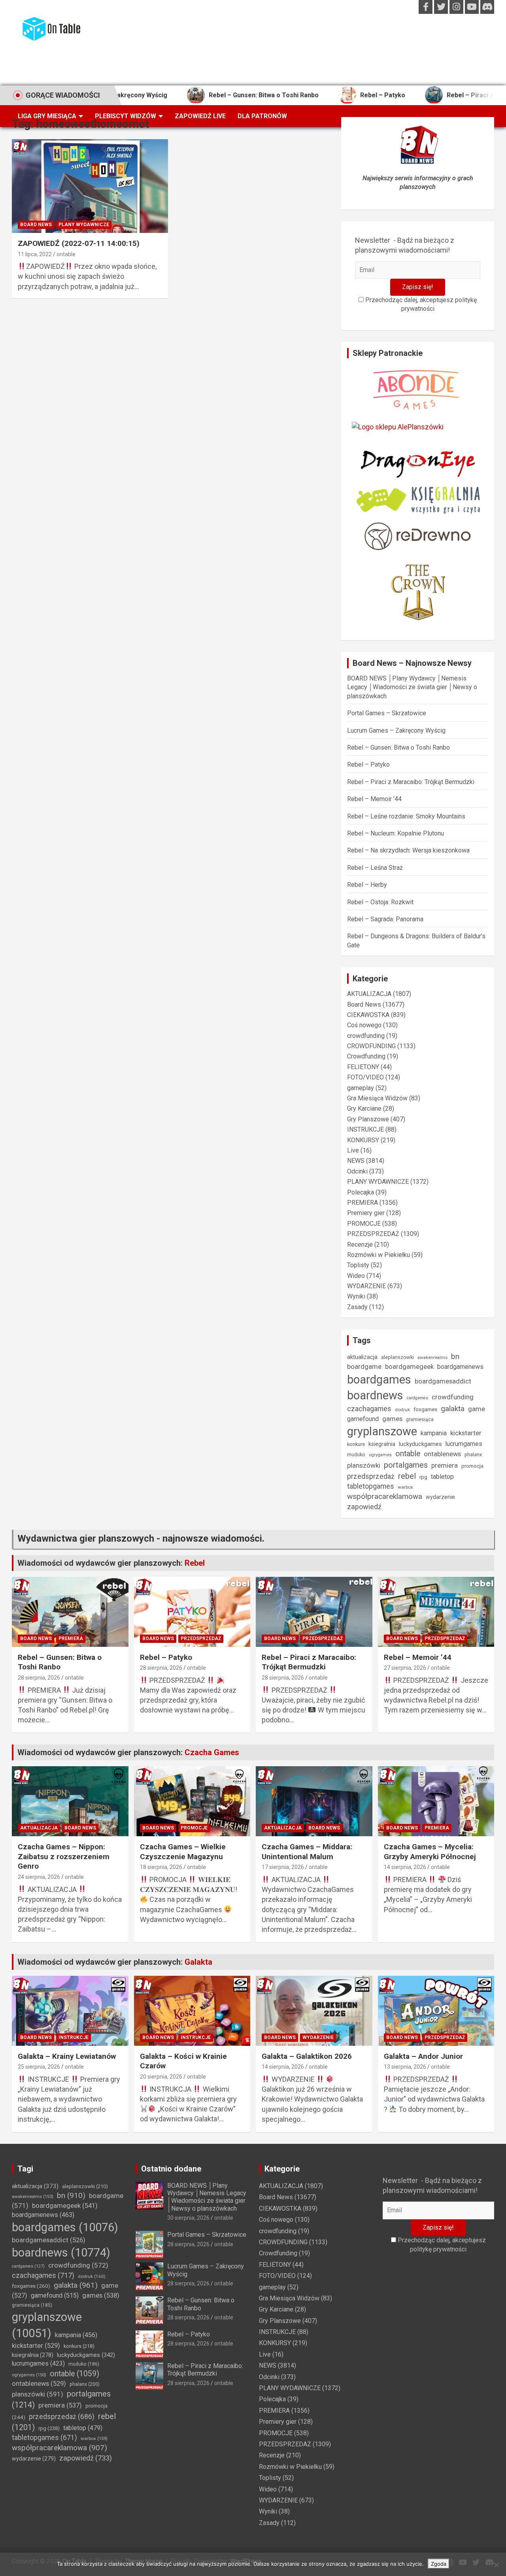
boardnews (375, 1395)
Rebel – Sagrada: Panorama (385, 919)
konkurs (356, 1444)
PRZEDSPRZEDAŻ (373, 1234)
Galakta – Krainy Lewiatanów (67, 2056)
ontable (66, 254)
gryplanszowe (382, 1431)
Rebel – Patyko (326, 95)
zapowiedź (364, 1507)
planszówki (364, 1465)
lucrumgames (464, 1444)
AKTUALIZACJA (369, 994)
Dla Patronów (262, 116)
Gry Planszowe (368, 1119)
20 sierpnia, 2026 (161, 2077)
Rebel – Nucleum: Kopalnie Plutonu (396, 833)
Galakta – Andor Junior (423, 2056)
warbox (405, 1487)
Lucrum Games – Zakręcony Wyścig (396, 730)
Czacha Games (212, 1752)
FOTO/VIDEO (365, 1077)
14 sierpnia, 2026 (405, 1867)
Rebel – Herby (367, 885)
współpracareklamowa (385, 1496)
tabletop (442, 1477)
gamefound (363, 1419)
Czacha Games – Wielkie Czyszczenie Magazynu (183, 1852)
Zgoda (439, 2564)
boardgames (379, 1380)
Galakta (198, 1962)
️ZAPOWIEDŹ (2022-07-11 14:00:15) (79, 243)
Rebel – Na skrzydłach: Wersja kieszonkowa (408, 850)
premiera (445, 1466)
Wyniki (356, 1296)
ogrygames (380, 1455)
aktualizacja (362, 1357)
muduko (356, 1455)
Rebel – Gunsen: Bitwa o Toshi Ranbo (207, 95)
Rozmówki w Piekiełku (379, 1255)
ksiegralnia (382, 1444)
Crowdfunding (366, 1056)
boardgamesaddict (443, 1381)
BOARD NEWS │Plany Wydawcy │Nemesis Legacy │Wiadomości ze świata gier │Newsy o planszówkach (412, 687)
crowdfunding (366, 1036)
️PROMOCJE (364, 1224)
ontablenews (442, 1454)
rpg (423, 1477)
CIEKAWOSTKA (368, 1015)
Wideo (356, 1276)
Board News (36, 225)
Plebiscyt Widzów (126, 116)
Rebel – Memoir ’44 (374, 799)
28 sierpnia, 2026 (39, 1678)
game (477, 1409)
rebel (407, 1476)
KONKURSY (363, 1140)
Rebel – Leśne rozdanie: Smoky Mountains (406, 816)
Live (353, 1150)
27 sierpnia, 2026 (405, 1668)
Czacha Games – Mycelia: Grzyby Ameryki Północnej (430, 1852)
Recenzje (360, 1245)
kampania (434, 1433)
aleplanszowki (397, 1357)
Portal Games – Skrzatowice (387, 713)
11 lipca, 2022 (35, 254)
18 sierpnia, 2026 (161, 1867)
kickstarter (466, 1433)
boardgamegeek (409, 1367)
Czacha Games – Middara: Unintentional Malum (307, 1852)
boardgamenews (460, 1367)
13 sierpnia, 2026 (405, 2067)
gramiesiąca (420, 1419)
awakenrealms (432, 1357)
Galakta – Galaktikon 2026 (307, 2056)
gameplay (361, 1088)
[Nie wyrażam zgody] (496, 2565)
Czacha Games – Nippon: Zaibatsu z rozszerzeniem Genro (64, 1856)
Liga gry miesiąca (47, 116)
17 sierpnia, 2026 (283, 1867)
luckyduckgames (420, 1444)
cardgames (417, 1398)
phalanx (473, 1454)
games (392, 1419)
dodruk (402, 1410)
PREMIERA (363, 1203)
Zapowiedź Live (200, 116)
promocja (472, 1466)
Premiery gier (366, 1213)
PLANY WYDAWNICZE (84, 225)
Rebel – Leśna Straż (375, 868)
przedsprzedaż (371, 1476)
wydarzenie (440, 1497)
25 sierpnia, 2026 (39, 2067)
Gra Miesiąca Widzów (377, 1098)
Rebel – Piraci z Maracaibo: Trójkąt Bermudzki (411, 782)
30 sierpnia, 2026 (188, 2218)
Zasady (357, 1307)
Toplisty (358, 1265)
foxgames (425, 1409)
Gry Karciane (364, 1108)
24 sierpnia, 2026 (39, 1877)
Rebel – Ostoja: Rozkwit (380, 902)
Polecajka (361, 1192)
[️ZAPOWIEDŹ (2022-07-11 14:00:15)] (90, 186)
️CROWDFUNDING (371, 1046)
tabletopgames (371, 1486)
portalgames (406, 1465)
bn (455, 1356)
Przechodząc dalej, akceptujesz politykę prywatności (420, 304)
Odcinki (357, 1171)
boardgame (364, 1366)
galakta (453, 1409)
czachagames (369, 1409)
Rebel (195, 1563)
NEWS (356, 1161)
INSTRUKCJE (365, 1129)
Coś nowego (364, 1025)
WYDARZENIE (366, 1286)
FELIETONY (363, 1067)
